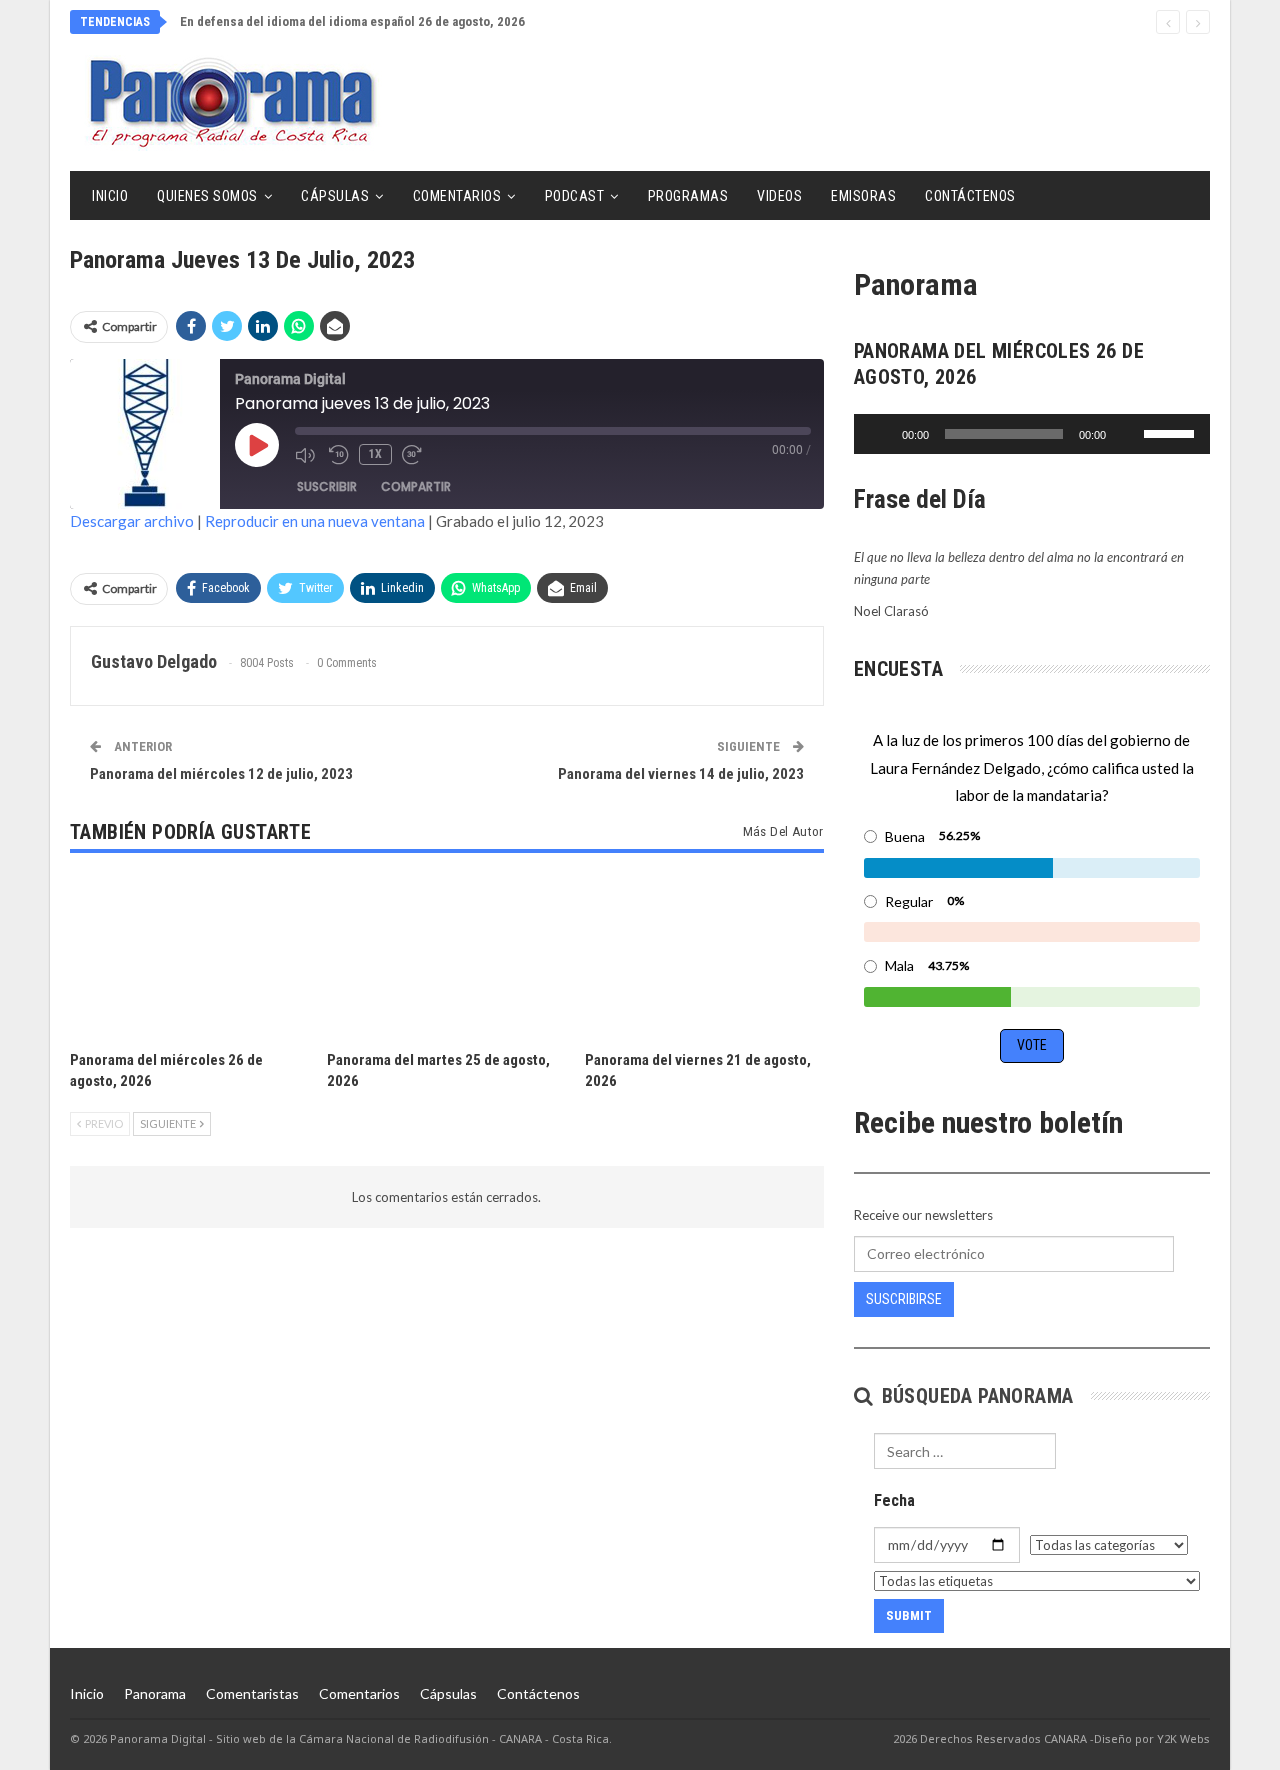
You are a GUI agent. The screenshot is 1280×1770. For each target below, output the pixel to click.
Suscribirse (904, 1299)
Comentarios (457, 196)
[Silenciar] (1128, 434)
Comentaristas (252, 1693)
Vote (1032, 1045)
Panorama (155, 1693)
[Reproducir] (880, 434)
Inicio (110, 196)
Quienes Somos (207, 196)
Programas (688, 196)
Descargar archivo (132, 521)
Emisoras (863, 196)
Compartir (416, 486)
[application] (1032, 434)
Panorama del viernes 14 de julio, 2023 (681, 774)
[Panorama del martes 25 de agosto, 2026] (446, 956)
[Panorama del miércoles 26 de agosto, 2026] (189, 956)
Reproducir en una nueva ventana (315, 521)
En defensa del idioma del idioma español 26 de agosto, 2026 (352, 21)
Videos (779, 196)
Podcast (575, 196)
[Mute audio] (307, 455)
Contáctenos (970, 196)
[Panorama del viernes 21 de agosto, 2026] (704, 956)
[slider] (1172, 432)
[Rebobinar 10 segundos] (339, 455)
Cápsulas (335, 196)
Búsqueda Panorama (974, 1396)
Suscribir (327, 486)
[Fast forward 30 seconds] (414, 455)
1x (375, 454)
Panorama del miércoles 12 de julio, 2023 (221, 774)
